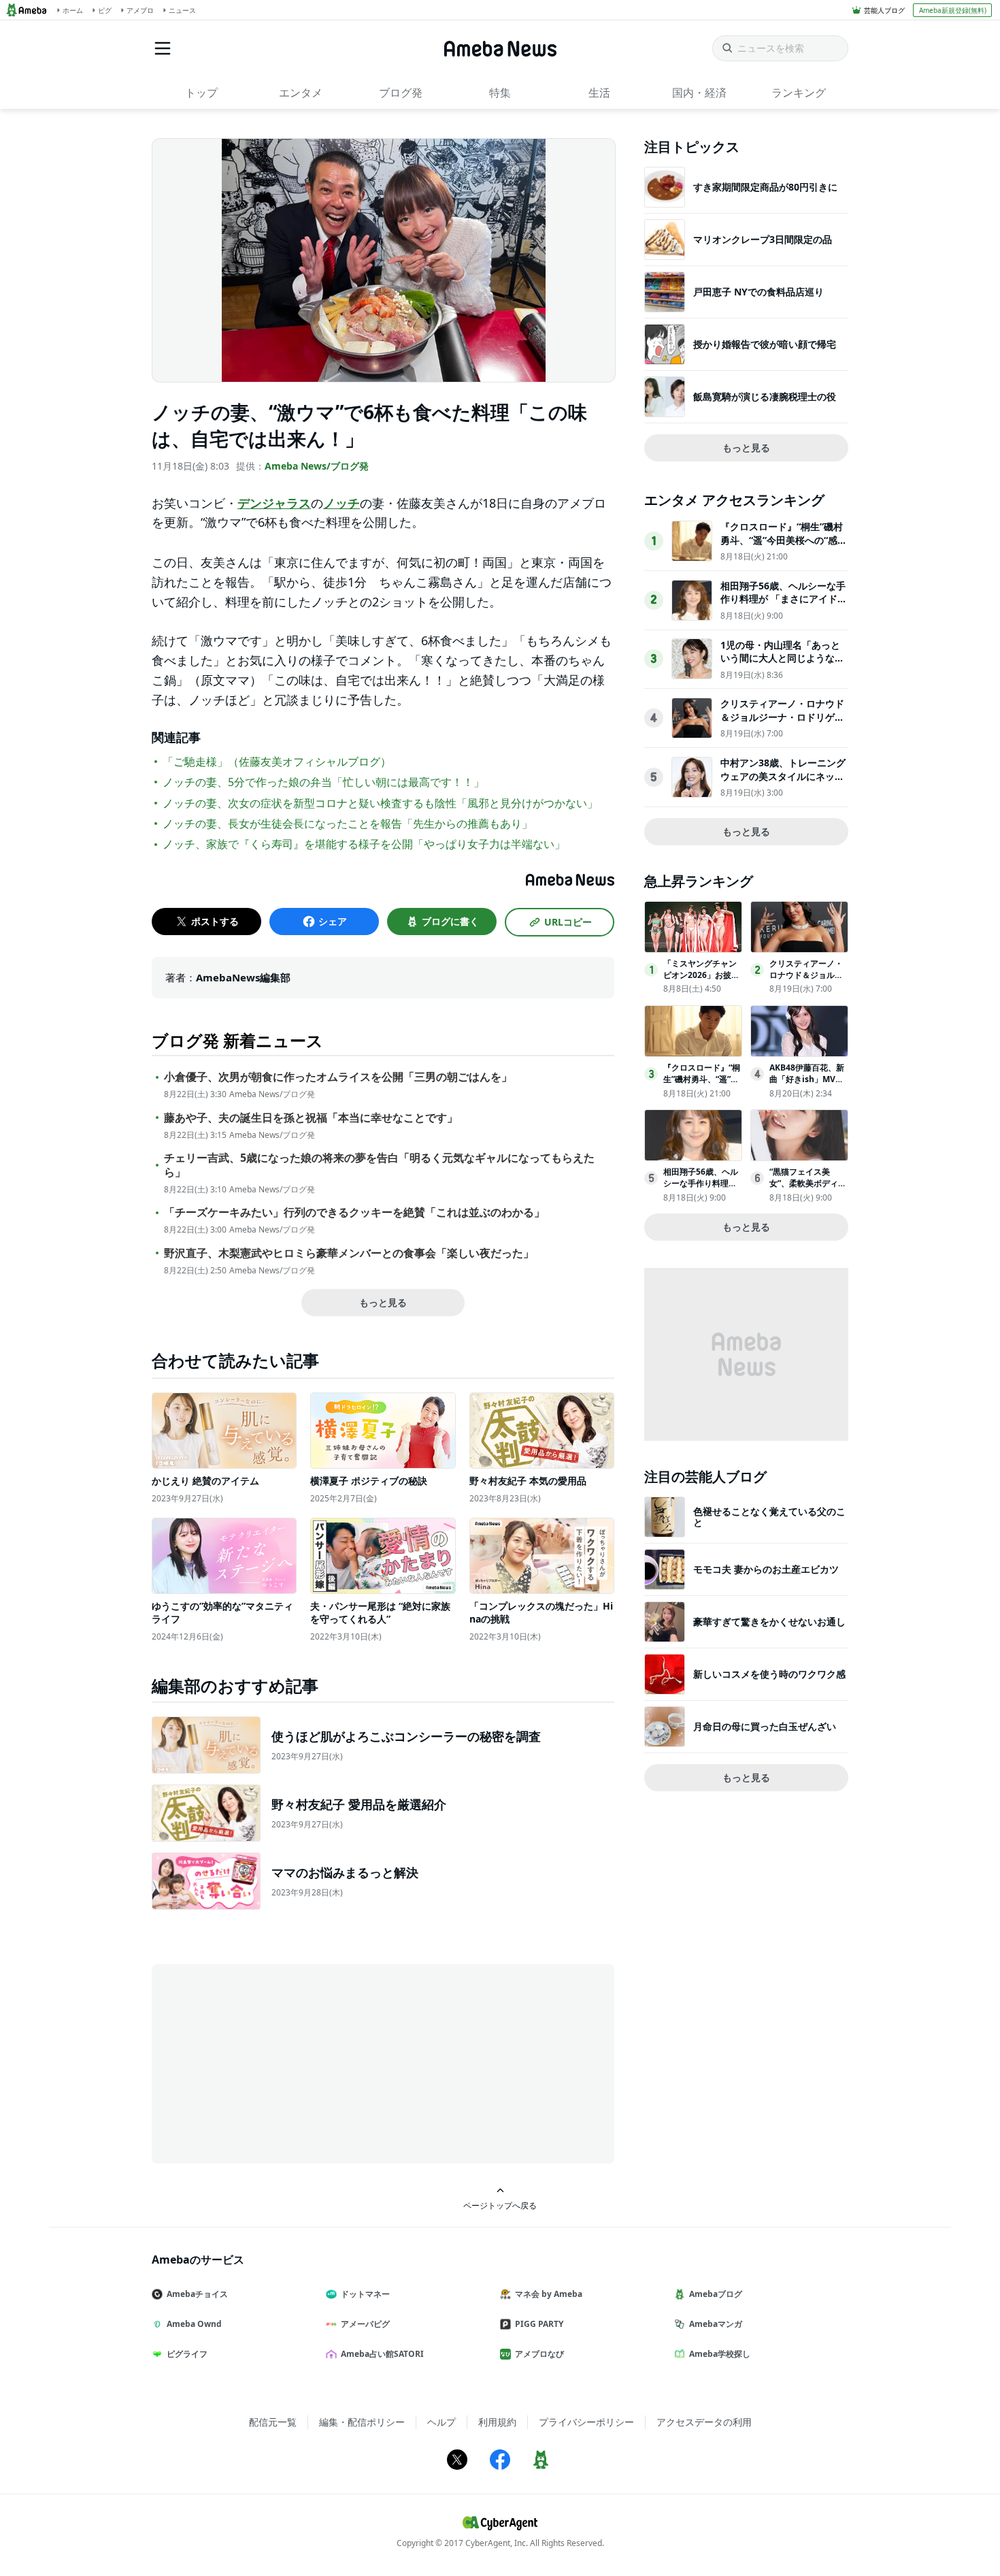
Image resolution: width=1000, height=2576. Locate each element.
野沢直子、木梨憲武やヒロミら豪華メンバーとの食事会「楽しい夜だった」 (349, 1253)
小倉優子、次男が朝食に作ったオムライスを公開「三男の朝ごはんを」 (338, 1077)
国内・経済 (699, 93)
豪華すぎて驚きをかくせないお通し (769, 1621)
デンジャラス (274, 503)
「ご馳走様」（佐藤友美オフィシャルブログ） (277, 762)
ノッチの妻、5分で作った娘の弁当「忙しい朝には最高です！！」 (323, 782)
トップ (201, 93)
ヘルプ (441, 2422)
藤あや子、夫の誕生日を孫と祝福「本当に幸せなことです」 (311, 1118)
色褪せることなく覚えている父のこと (769, 1517)
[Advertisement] (274, 2063)
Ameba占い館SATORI (382, 2354)
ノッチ (341, 503)
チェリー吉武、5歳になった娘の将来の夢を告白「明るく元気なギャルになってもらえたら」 (379, 1165)
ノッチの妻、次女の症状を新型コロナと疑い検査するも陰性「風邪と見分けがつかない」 (380, 803)
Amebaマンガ (716, 2324)
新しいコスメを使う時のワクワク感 (769, 1674)
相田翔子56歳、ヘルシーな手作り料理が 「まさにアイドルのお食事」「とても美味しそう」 (784, 606)
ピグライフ (187, 2354)
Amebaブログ (716, 2294)
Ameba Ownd (194, 2324)
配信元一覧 (273, 2422)
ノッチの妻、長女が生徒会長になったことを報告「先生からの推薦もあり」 (348, 824)
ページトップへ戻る (500, 2205)
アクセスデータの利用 (704, 2422)
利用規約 (497, 2422)
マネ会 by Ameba (549, 2294)
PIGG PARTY (539, 2324)
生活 (599, 93)
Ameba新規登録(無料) (953, 10)
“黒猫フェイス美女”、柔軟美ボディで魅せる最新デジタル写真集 (808, 1189)
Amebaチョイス (197, 2294)
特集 (500, 93)
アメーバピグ (365, 2324)
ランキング (799, 93)
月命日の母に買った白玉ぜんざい (765, 1726)
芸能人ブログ (884, 10)
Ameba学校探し (720, 2354)
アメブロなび (539, 2354)
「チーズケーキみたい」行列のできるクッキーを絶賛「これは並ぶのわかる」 (354, 1212)
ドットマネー (365, 2294)
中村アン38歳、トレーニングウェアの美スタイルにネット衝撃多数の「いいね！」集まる (783, 783)
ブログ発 (401, 93)
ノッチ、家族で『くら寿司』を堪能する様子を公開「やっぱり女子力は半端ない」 (364, 844)
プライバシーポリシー (586, 2422)
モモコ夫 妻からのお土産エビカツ (766, 1569)
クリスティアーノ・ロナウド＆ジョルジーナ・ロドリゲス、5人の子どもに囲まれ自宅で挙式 (782, 723)
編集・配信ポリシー (362, 2422)
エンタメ (301, 93)
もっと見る (383, 1302)
